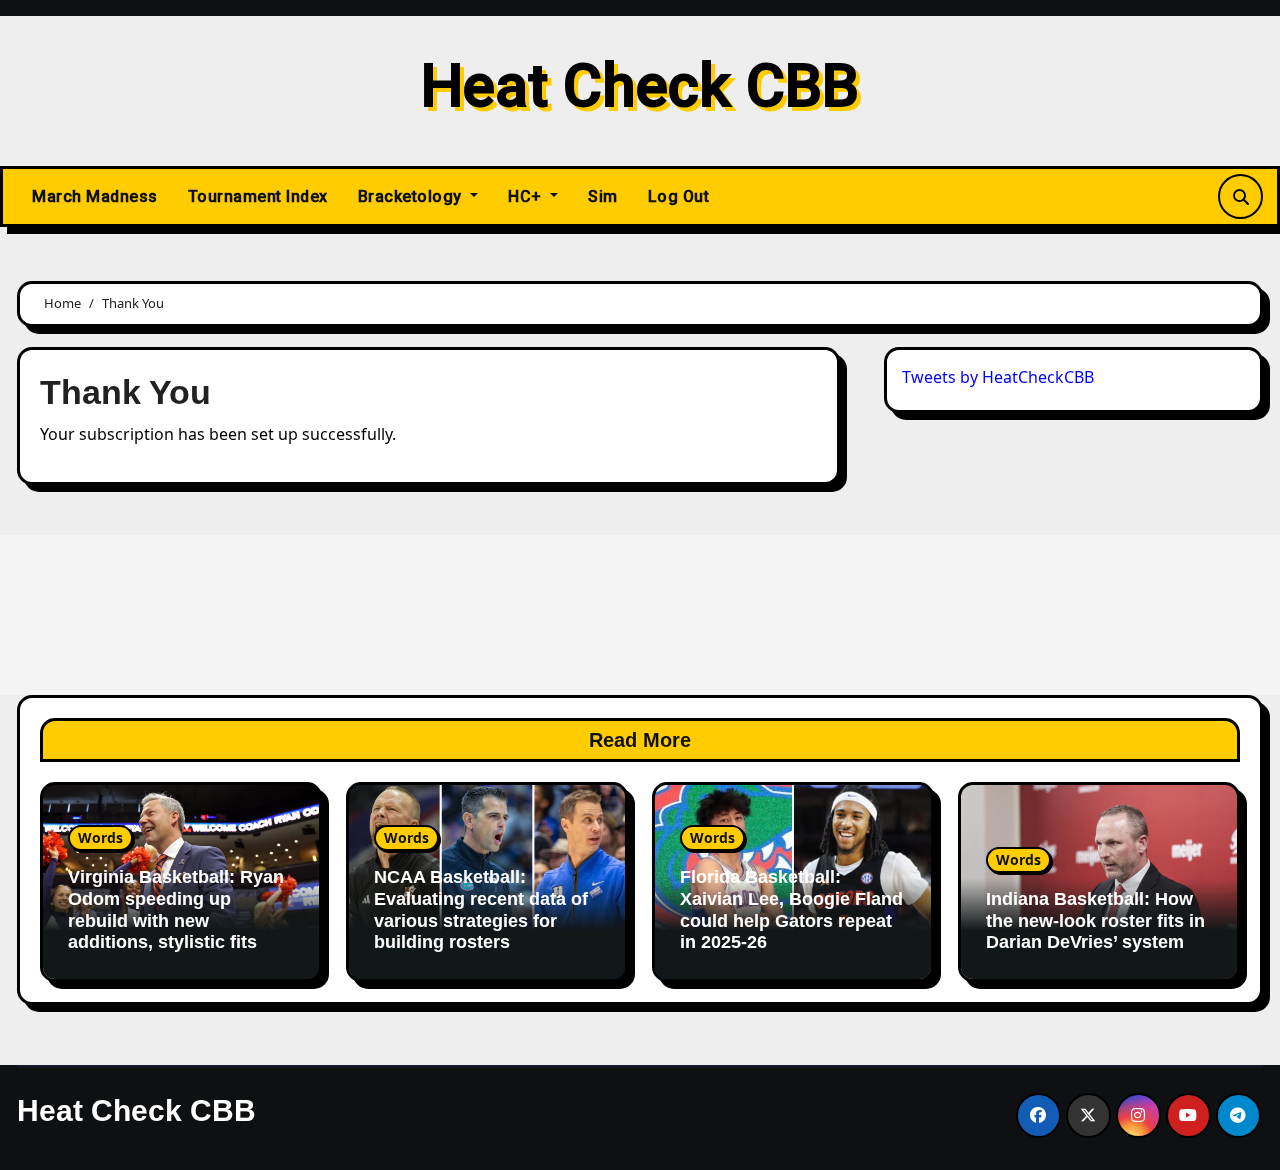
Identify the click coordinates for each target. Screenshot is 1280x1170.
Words (100, 837)
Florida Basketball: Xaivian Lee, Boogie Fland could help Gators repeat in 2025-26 (791, 909)
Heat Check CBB (640, 85)
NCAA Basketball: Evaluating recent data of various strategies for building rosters (481, 909)
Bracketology (412, 196)
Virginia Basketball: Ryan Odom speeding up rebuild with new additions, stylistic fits (176, 909)
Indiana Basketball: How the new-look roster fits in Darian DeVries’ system (1095, 920)
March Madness (95, 196)
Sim (603, 196)
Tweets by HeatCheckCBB (998, 377)
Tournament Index (258, 196)
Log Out (679, 196)
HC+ (527, 196)
